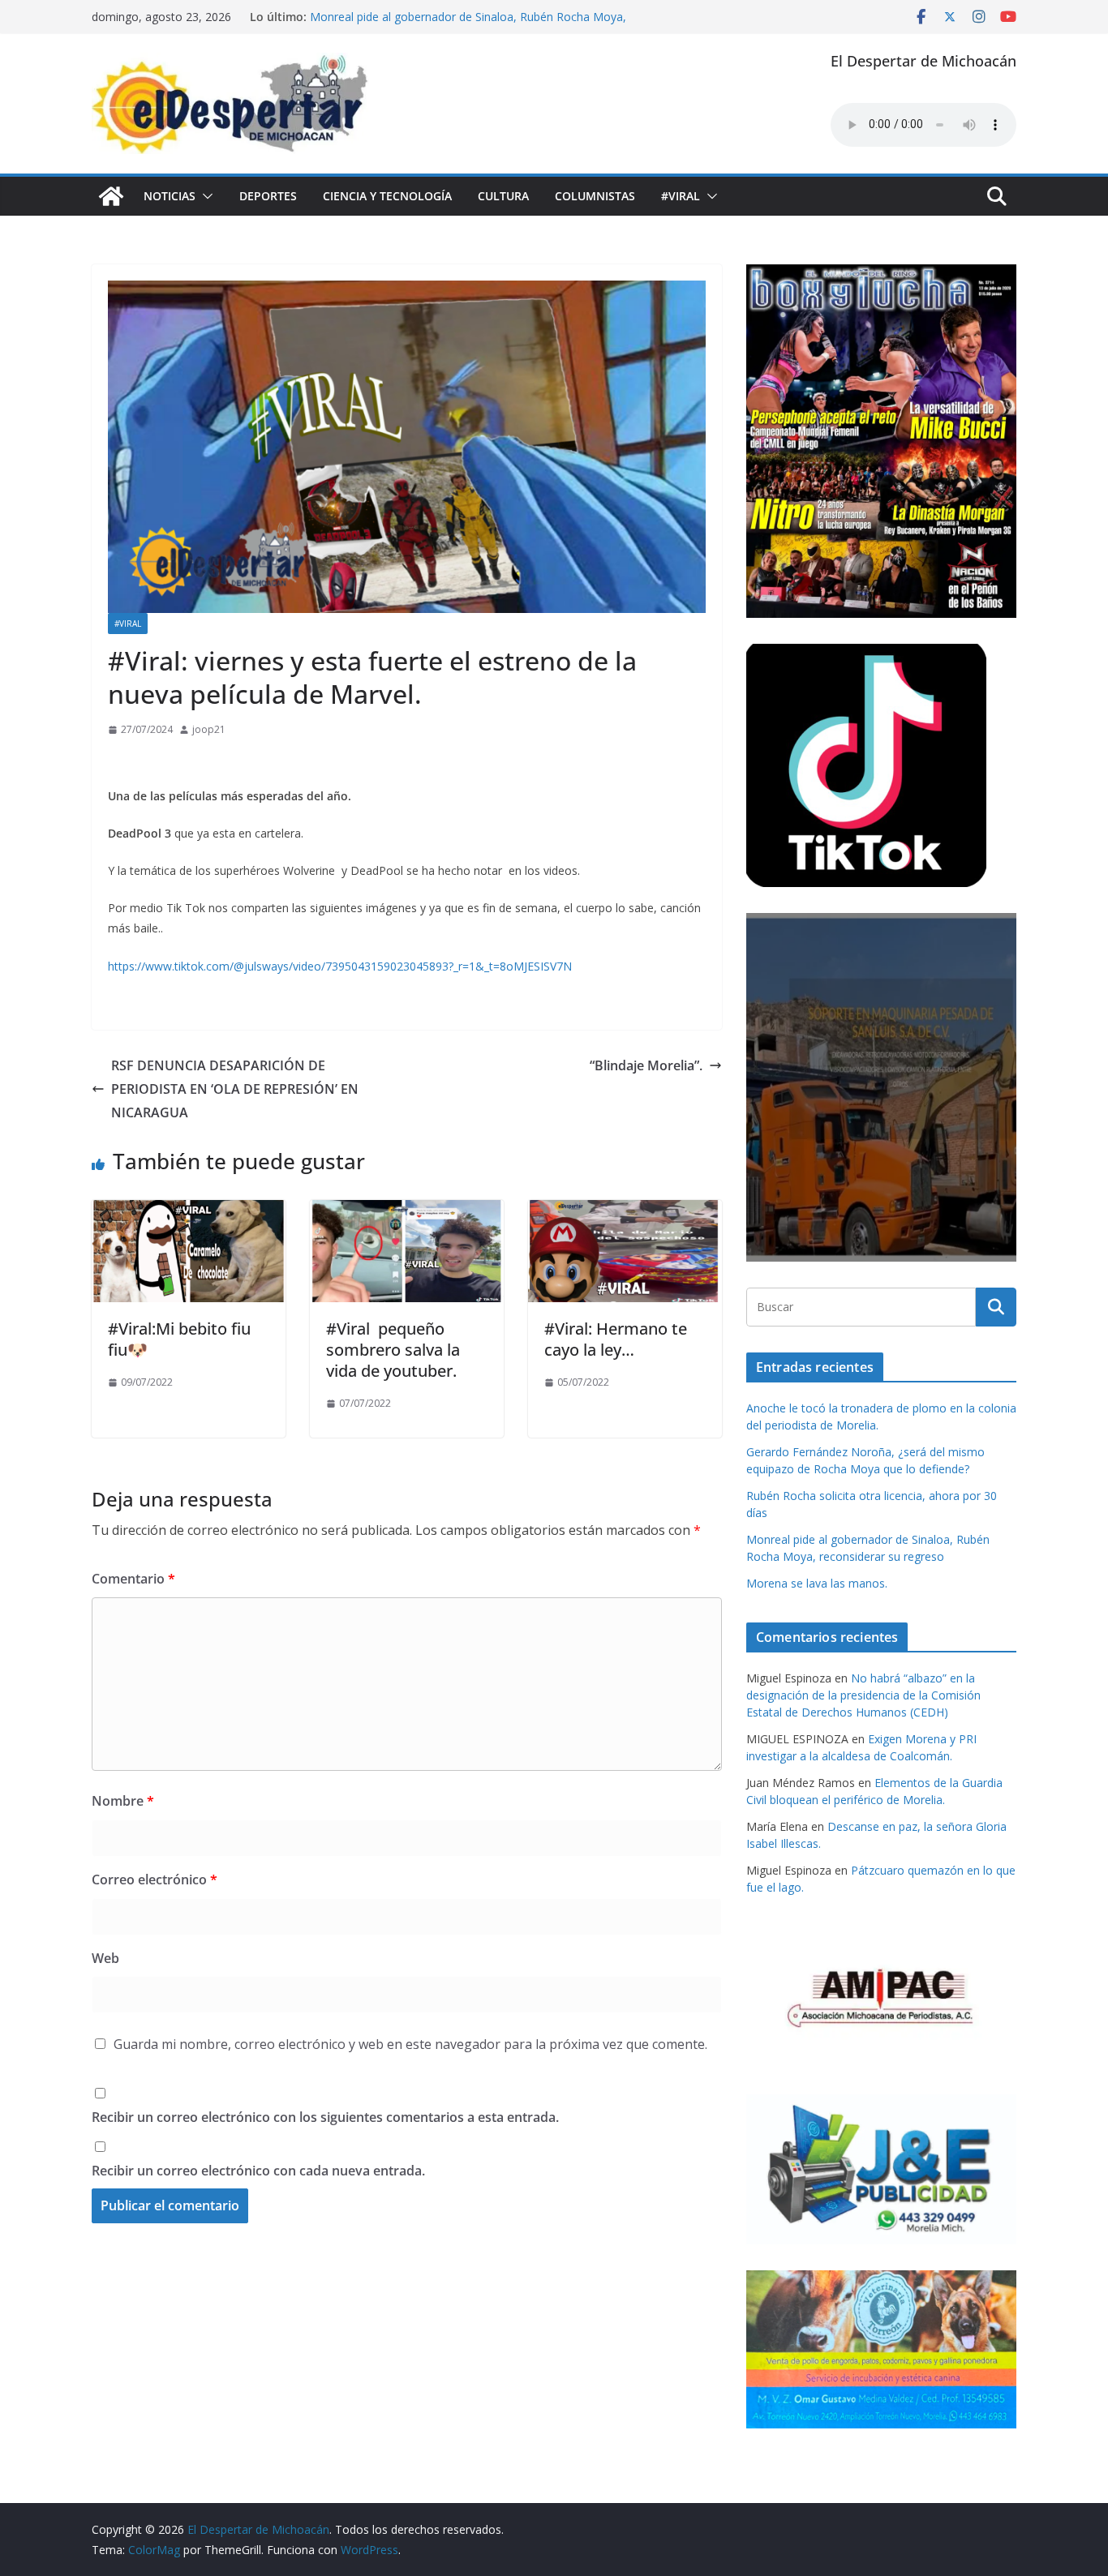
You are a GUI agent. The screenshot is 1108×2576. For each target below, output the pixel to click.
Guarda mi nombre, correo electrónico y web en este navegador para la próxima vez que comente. (410, 2044)
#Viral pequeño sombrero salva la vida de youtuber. (393, 1350)
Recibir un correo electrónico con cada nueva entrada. (258, 2171)
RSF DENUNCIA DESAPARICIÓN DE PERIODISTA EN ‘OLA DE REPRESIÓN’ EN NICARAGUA (235, 1089)
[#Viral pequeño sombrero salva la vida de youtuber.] (407, 1211)
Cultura (503, 196)
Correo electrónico (155, 1879)
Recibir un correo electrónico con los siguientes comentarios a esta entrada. (325, 2117)
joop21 (209, 729)
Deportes (268, 196)
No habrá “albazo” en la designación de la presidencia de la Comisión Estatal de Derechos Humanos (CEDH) (863, 1695)
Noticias (170, 196)
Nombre (123, 1801)
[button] (204, 196)
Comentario (133, 1579)
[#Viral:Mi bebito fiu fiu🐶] (189, 1211)
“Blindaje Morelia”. (646, 1065)
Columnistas (595, 196)
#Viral (681, 196)
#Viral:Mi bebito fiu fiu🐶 (179, 1339)
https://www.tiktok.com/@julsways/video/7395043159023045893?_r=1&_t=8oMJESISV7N (340, 966)
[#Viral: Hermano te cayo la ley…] (625, 1211)
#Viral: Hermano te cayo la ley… (616, 1339)
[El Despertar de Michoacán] (111, 196)
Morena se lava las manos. (817, 1583)
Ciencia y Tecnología (387, 196)
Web (105, 1958)
